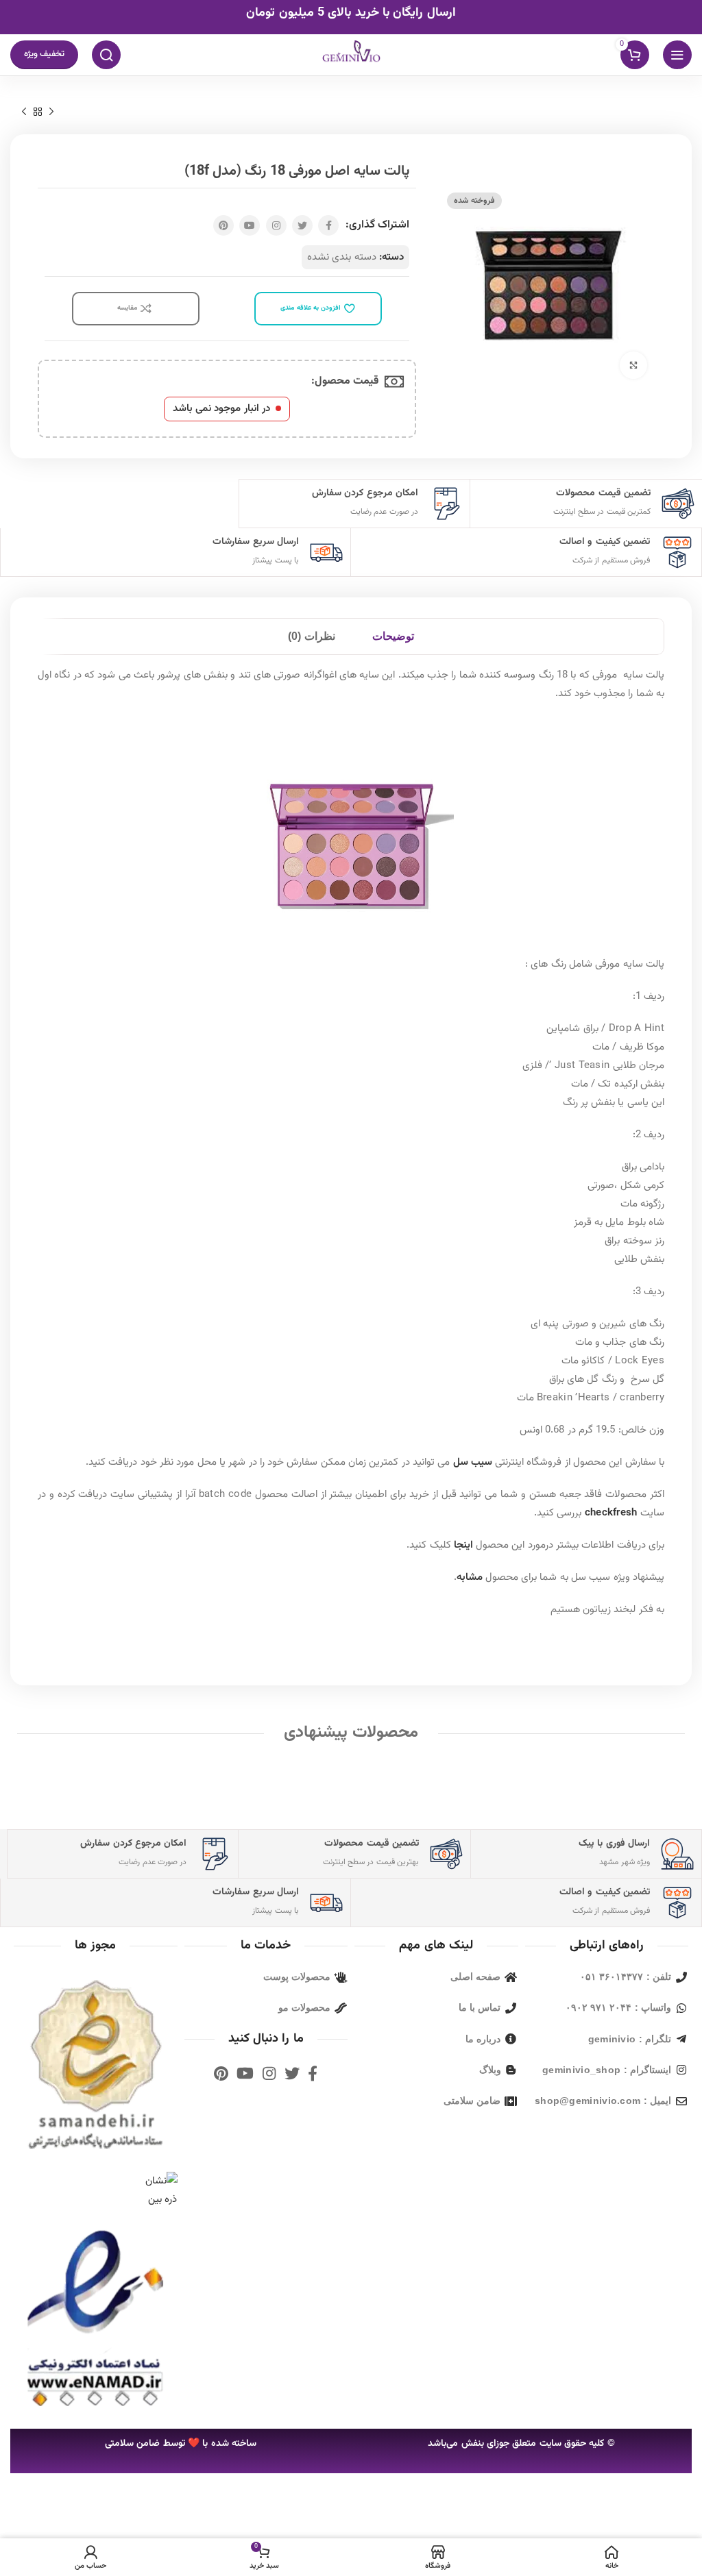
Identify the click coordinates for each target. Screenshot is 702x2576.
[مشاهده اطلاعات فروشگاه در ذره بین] (156, 2191)
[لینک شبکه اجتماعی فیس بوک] (328, 225)
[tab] (393, 636)
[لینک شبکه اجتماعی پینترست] (223, 225)
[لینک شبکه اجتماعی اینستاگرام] (276, 225)
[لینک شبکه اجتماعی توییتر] (302, 225)
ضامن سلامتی (132, 2444)
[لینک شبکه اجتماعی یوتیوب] (250, 225)
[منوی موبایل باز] (677, 55)
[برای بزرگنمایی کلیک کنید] (633, 365)
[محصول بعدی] (24, 112)
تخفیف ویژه (44, 54)
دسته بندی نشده (342, 257)
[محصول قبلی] (51, 112)
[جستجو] (106, 55)
